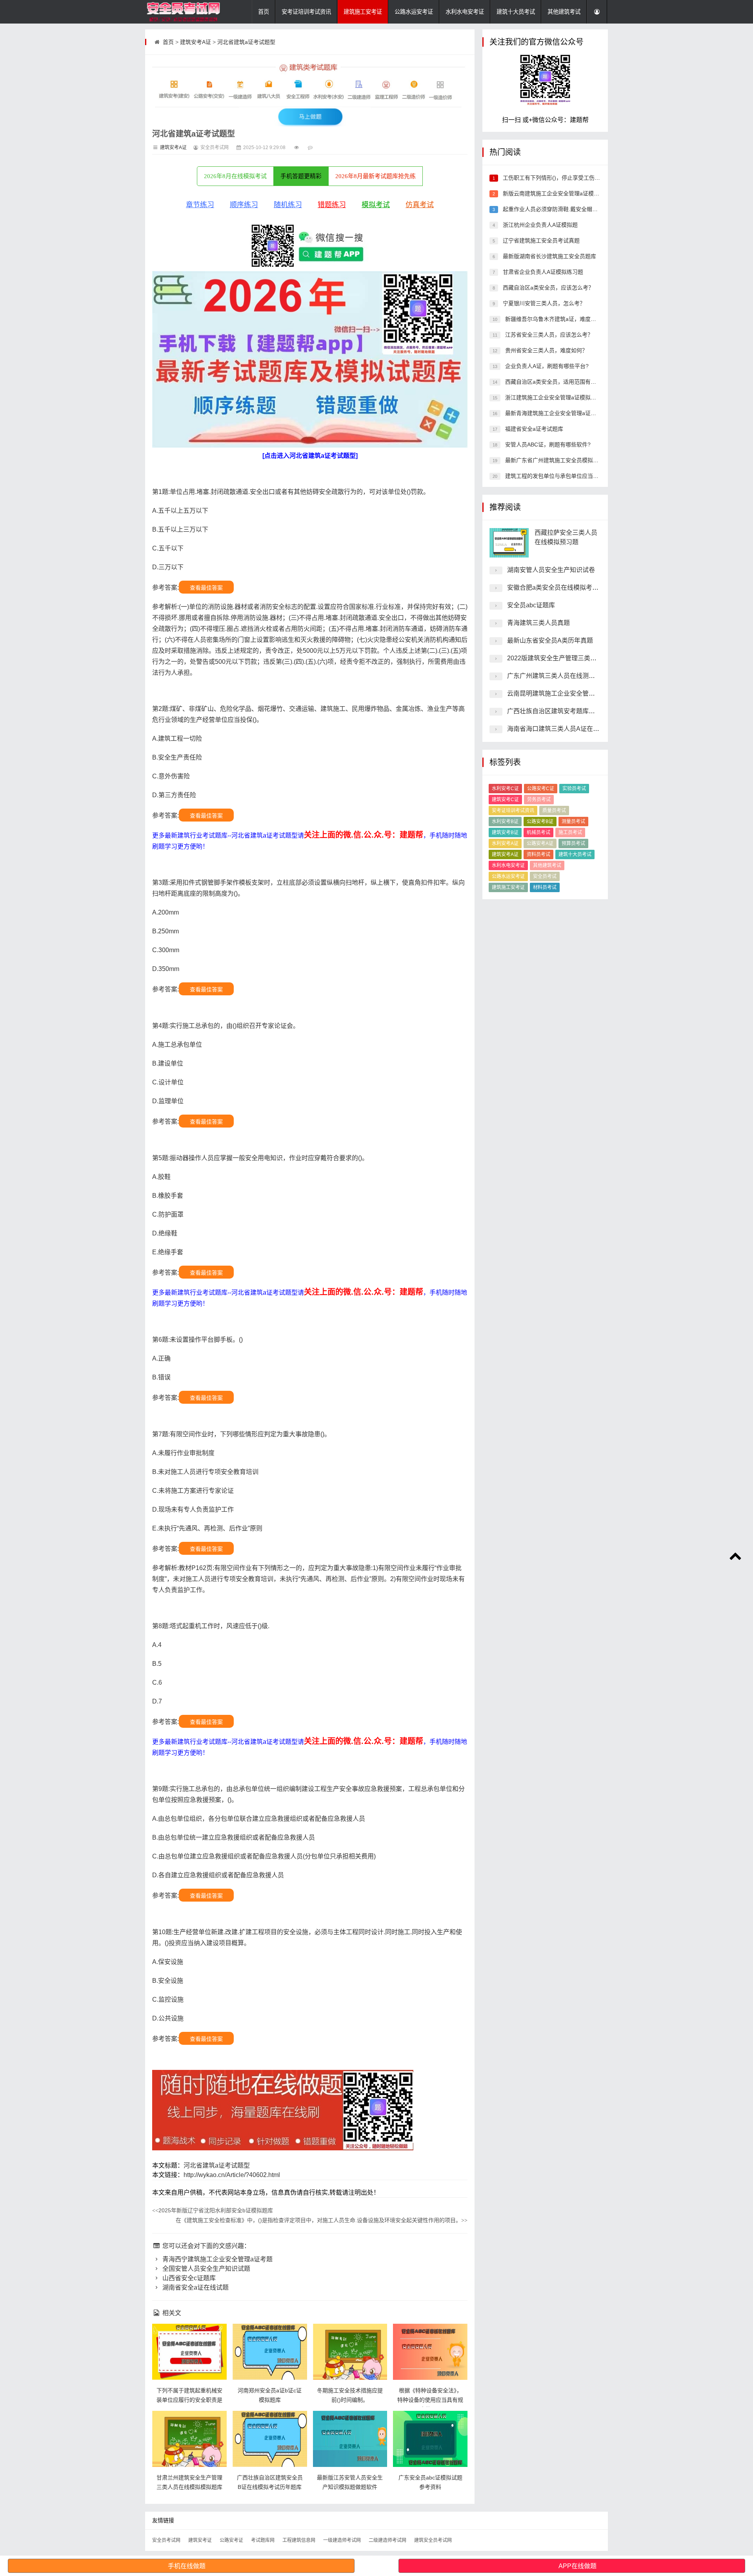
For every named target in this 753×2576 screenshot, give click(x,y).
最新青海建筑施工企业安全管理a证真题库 (555, 413)
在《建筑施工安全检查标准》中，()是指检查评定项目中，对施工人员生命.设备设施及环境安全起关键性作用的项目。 (322, 2220)
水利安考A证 (505, 843)
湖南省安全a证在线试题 (195, 2287)
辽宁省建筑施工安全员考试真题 (540, 240)
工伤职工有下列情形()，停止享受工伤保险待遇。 (562, 178)
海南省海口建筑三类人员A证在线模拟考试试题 (572, 729)
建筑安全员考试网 (433, 2540)
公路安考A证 (540, 843)
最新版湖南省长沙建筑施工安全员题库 (549, 256)
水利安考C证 (505, 789)
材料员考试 (545, 887)
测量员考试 (573, 822)
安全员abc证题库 (531, 605)
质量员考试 (554, 811)
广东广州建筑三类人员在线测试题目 (557, 676)
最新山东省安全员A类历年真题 (550, 640)
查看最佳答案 (206, 588)
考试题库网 (263, 2540)
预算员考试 (573, 843)
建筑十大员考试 (516, 12)
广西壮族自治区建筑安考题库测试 (554, 711)
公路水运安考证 (414, 12)
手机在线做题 (187, 2566)
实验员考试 (574, 789)
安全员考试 (545, 876)
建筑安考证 (200, 2540)
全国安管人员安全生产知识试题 (206, 2269)
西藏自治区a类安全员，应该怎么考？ (547, 288)
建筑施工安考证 (363, 12)
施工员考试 (570, 833)
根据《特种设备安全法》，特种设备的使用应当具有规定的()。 (430, 2400)
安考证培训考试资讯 (306, 12)
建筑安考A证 (196, 42)
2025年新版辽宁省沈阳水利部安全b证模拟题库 (213, 2210)
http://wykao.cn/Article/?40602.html (232, 2175)
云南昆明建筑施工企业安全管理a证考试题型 (568, 693)
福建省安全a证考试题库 (533, 429)
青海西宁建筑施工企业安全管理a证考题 (217, 2259)
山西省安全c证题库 (188, 2278)
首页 (264, 12)
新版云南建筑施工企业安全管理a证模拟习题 (556, 193)
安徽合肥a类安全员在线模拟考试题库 (559, 588)
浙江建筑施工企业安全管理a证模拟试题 (553, 397)
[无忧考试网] (184, 12)
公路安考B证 (540, 822)
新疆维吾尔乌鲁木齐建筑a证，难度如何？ (555, 319)
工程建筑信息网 (299, 2540)
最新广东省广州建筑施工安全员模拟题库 (554, 460)
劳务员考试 (539, 800)
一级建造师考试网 (342, 2540)
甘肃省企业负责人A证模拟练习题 (542, 272)
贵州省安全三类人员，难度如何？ (546, 350)
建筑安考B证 (505, 833)
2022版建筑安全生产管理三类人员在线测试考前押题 (580, 658)
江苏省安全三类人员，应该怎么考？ (548, 335)
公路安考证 (231, 2540)
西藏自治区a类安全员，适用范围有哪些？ (555, 382)
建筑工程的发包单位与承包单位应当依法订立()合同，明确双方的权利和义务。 (600, 476)
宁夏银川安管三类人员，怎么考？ (543, 303)
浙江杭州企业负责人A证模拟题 (539, 225)
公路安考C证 (541, 789)
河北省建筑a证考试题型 (246, 42)
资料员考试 (538, 854)
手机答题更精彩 (301, 176)
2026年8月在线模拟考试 (235, 176)
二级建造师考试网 (387, 2540)
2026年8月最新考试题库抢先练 (376, 176)
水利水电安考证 (465, 12)
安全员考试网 (166, 2540)
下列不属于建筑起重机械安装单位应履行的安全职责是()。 (189, 2400)
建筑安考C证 (505, 800)
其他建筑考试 (564, 12)
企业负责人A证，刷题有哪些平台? (546, 366)
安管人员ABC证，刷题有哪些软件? (547, 445)
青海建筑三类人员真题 (538, 623)
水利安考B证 (505, 822)
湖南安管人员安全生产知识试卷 (551, 570)
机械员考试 (538, 833)
